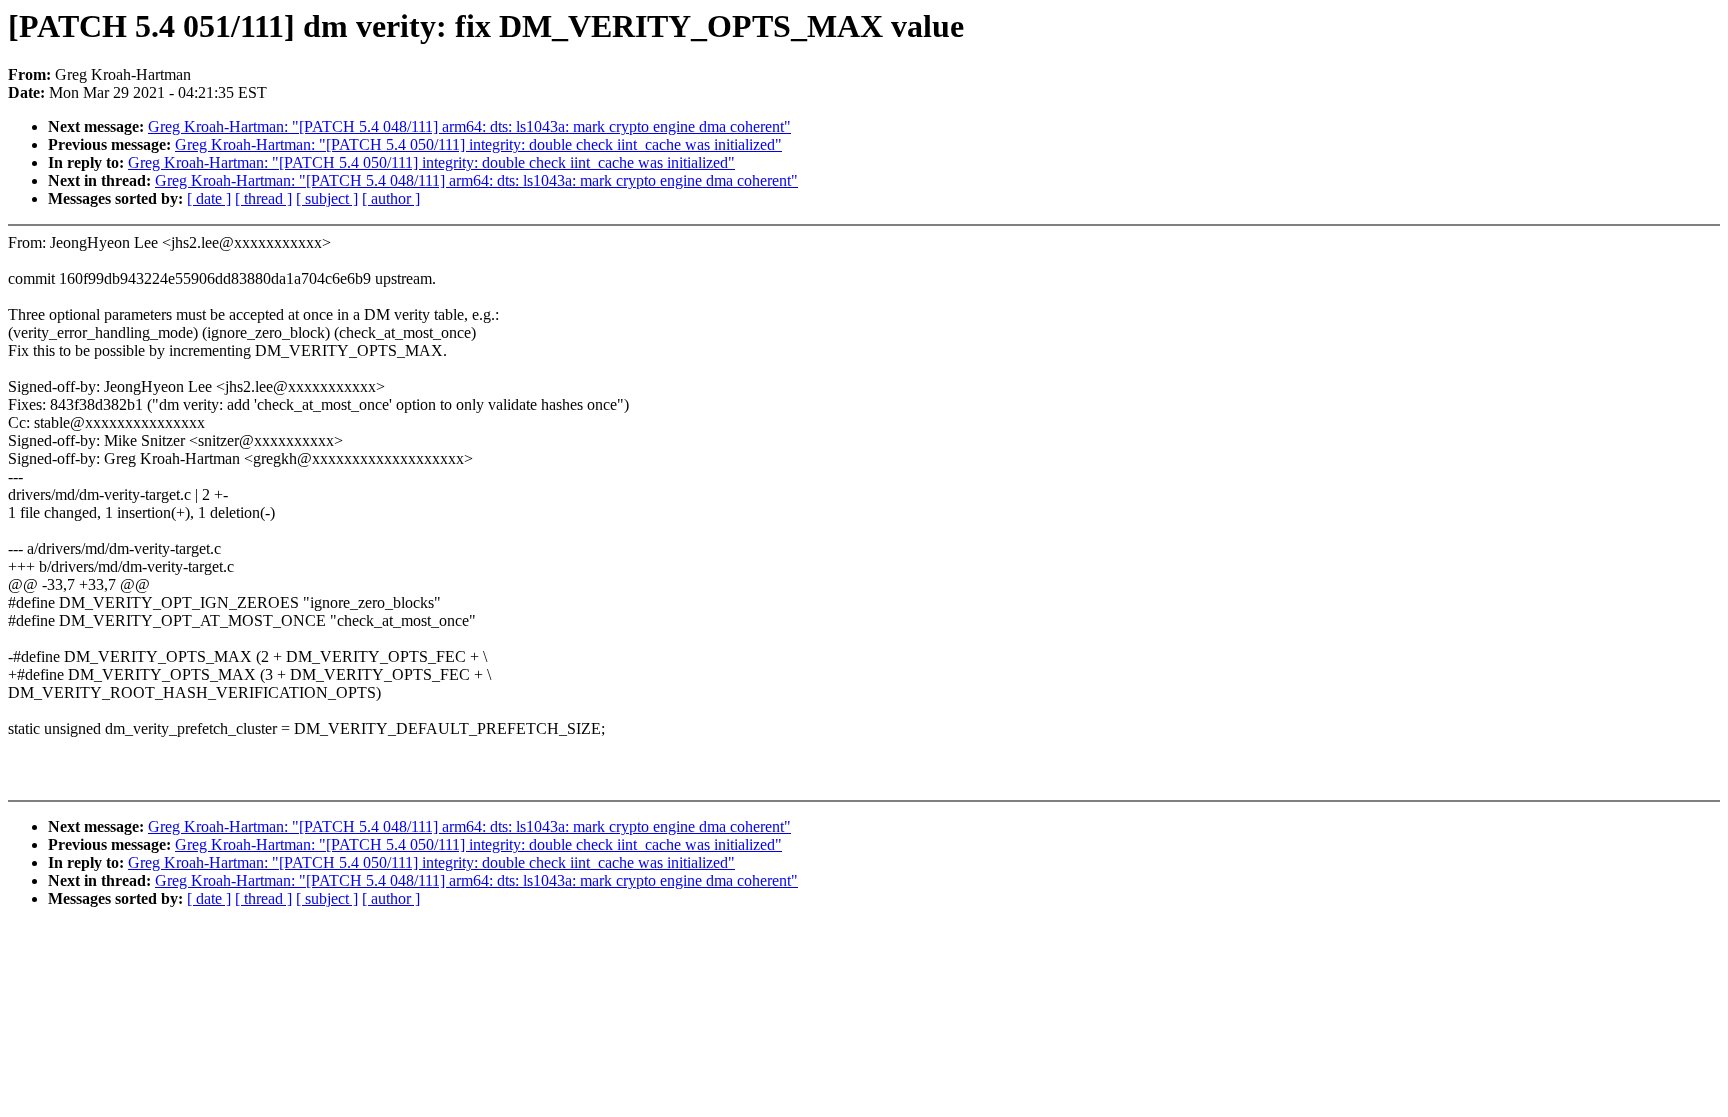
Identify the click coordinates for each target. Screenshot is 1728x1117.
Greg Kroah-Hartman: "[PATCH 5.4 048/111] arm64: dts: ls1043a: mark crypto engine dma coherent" (469, 126)
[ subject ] (327, 198)
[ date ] (209, 198)
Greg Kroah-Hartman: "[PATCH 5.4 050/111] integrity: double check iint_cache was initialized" (478, 144)
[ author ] (391, 198)
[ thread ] (263, 198)
